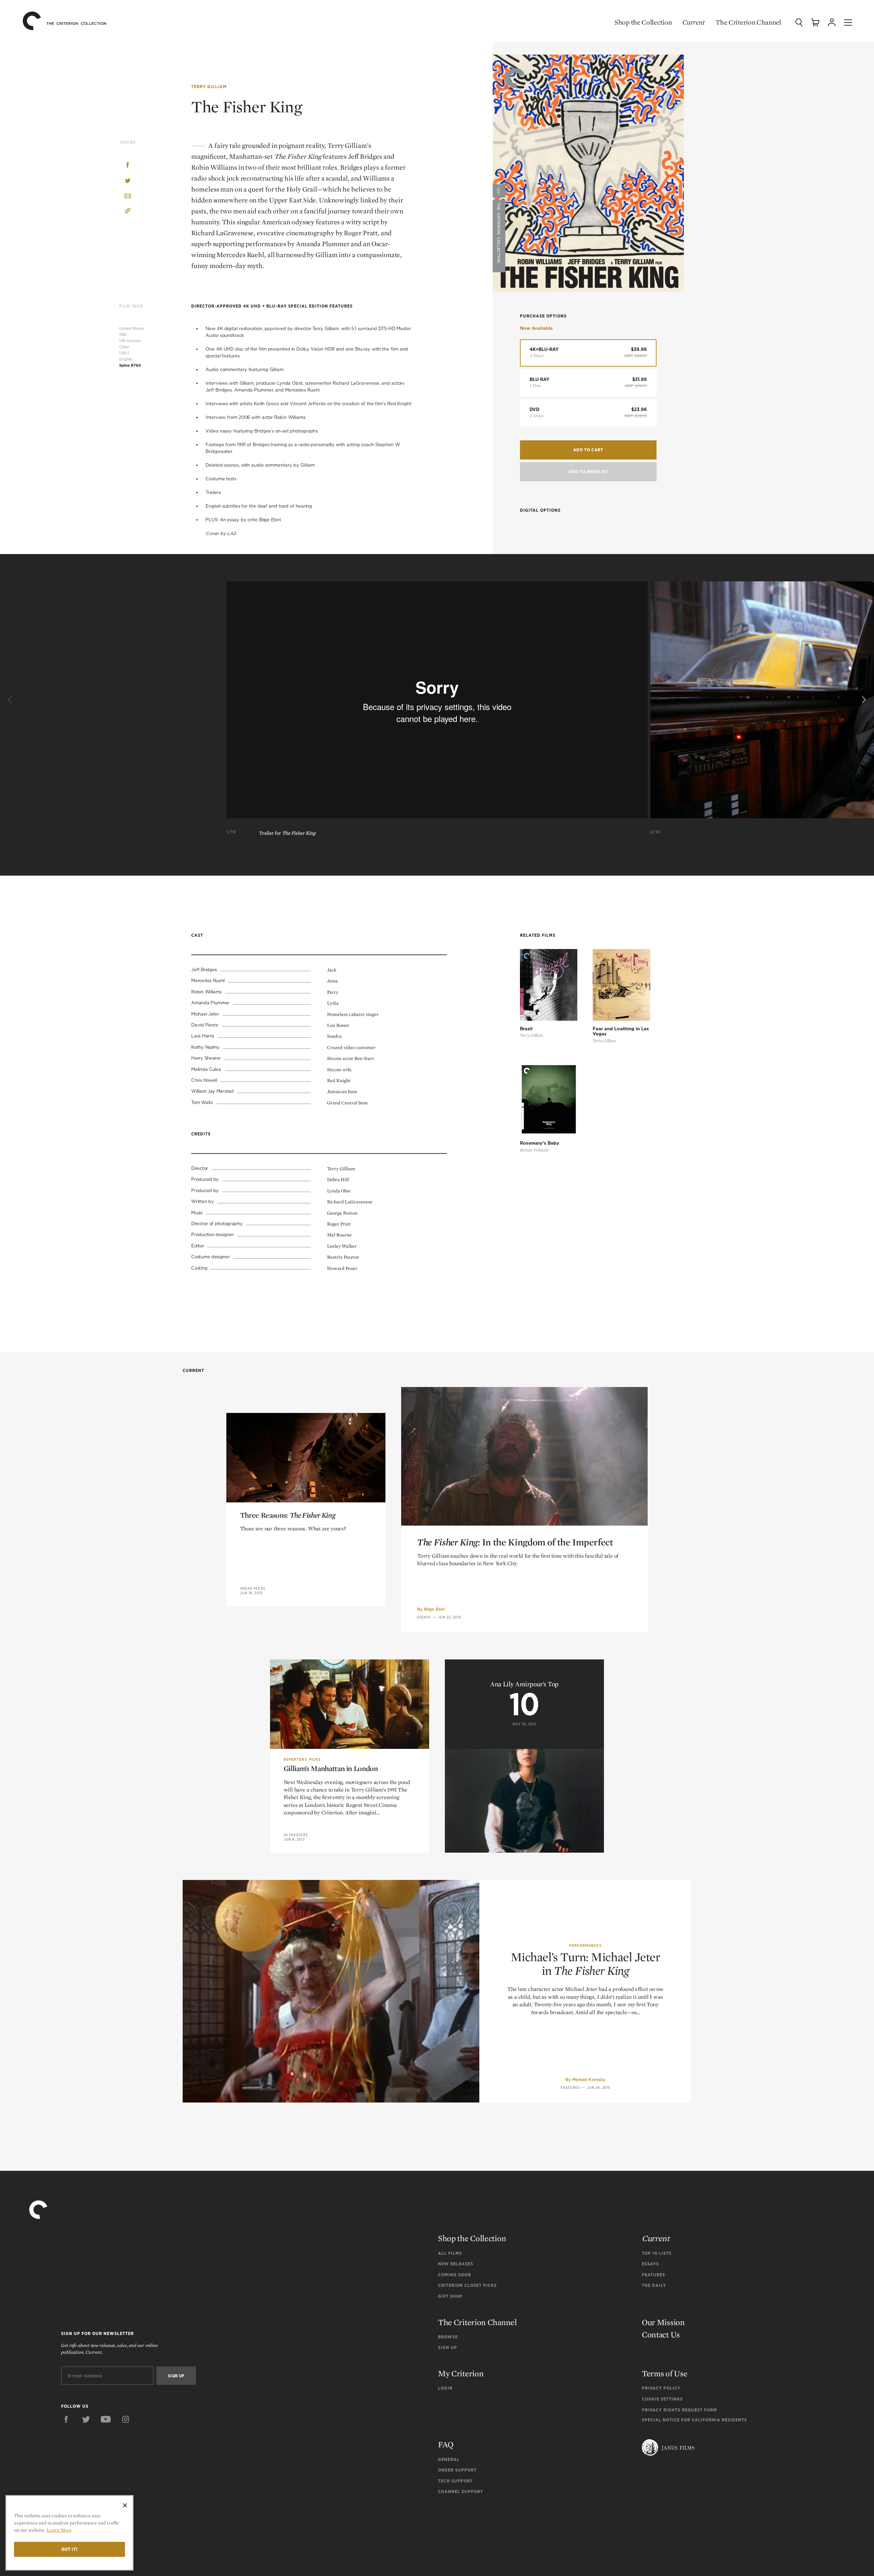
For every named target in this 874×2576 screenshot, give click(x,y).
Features (570, 2087)
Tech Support (455, 2481)
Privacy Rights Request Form (679, 2410)
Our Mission (663, 2322)
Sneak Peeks (253, 1588)
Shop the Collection (643, 22)
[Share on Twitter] (128, 181)
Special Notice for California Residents (694, 2420)
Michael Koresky (589, 2079)
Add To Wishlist (588, 472)
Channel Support (461, 2492)
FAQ (446, 2444)
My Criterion (461, 2373)
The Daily (654, 2285)
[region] (69, 2533)
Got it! (70, 2549)
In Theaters (296, 1835)
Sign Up (448, 2347)
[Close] (125, 2505)
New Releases (456, 2264)
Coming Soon (455, 2275)
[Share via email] (128, 196)
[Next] (863, 700)
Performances (585, 1945)
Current (694, 22)
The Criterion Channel (748, 22)
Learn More (59, 2530)
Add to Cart (588, 450)
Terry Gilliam (209, 87)
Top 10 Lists (657, 2253)
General (449, 2459)
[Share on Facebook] (128, 166)
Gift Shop (450, 2296)
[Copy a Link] (128, 212)
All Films (450, 2253)
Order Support (457, 2470)
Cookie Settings (662, 2399)
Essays (424, 1617)
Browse (448, 2337)
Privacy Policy (661, 2388)
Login (445, 2388)
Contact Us (661, 2334)
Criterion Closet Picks (467, 2285)
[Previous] (11, 700)
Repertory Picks (302, 1759)
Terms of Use (665, 2373)
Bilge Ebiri (434, 1609)
